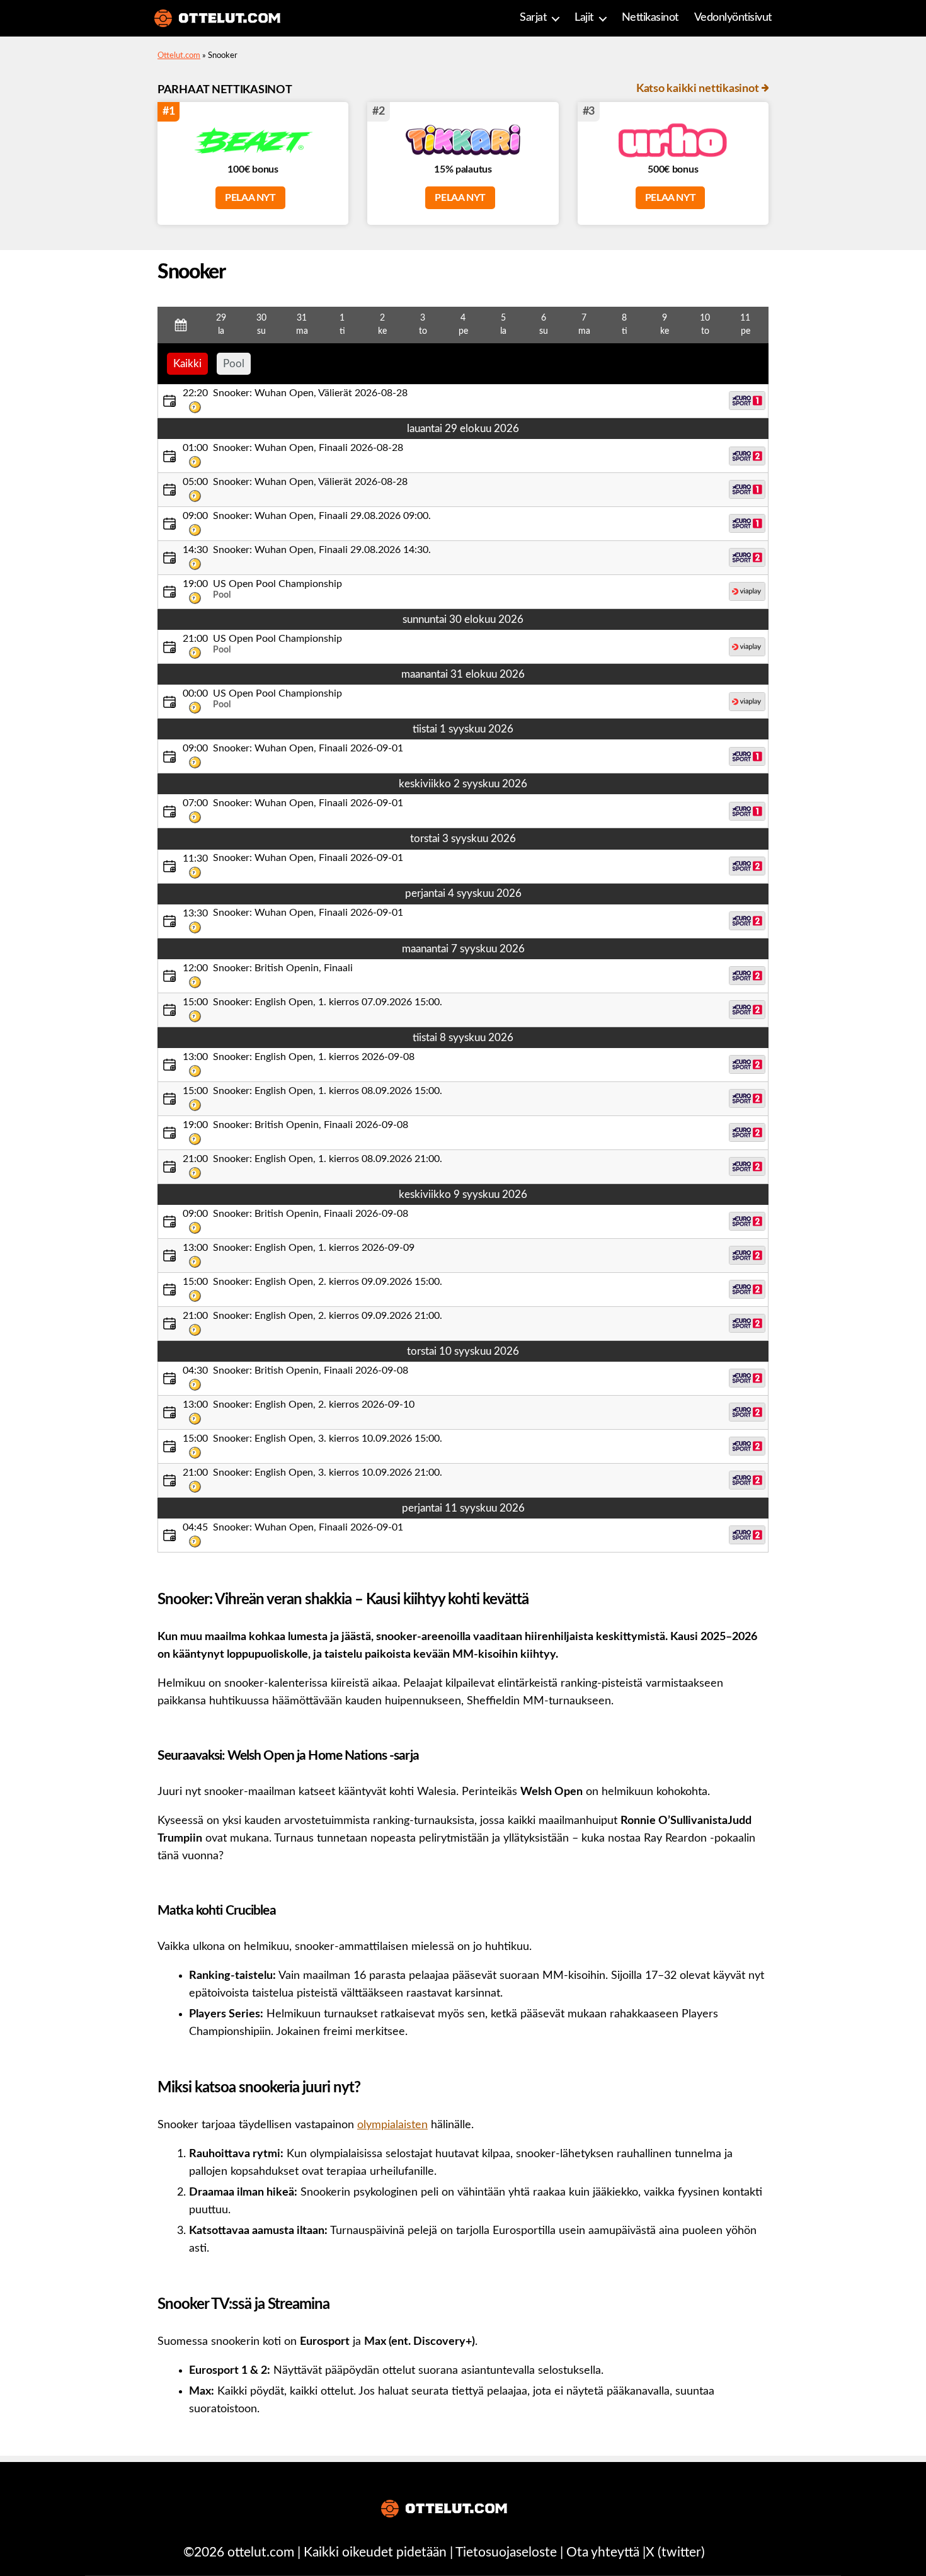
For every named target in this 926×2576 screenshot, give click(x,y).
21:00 (195, 639)
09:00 (195, 516)
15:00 (195, 1002)
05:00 (195, 482)
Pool (234, 364)
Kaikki (187, 364)
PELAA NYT (250, 198)
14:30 (195, 550)
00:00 (195, 693)
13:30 (195, 913)
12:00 (195, 968)
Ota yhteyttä (603, 2552)
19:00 (195, 584)
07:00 (195, 803)
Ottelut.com (179, 56)
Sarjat (533, 18)
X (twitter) (675, 2552)
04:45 (195, 1527)
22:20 (195, 393)
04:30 (195, 1371)
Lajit (584, 18)
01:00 (195, 448)
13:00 (195, 1057)
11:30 (195, 858)
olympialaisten (392, 2125)
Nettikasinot (650, 18)
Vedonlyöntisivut (733, 18)
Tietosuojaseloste (506, 2552)
